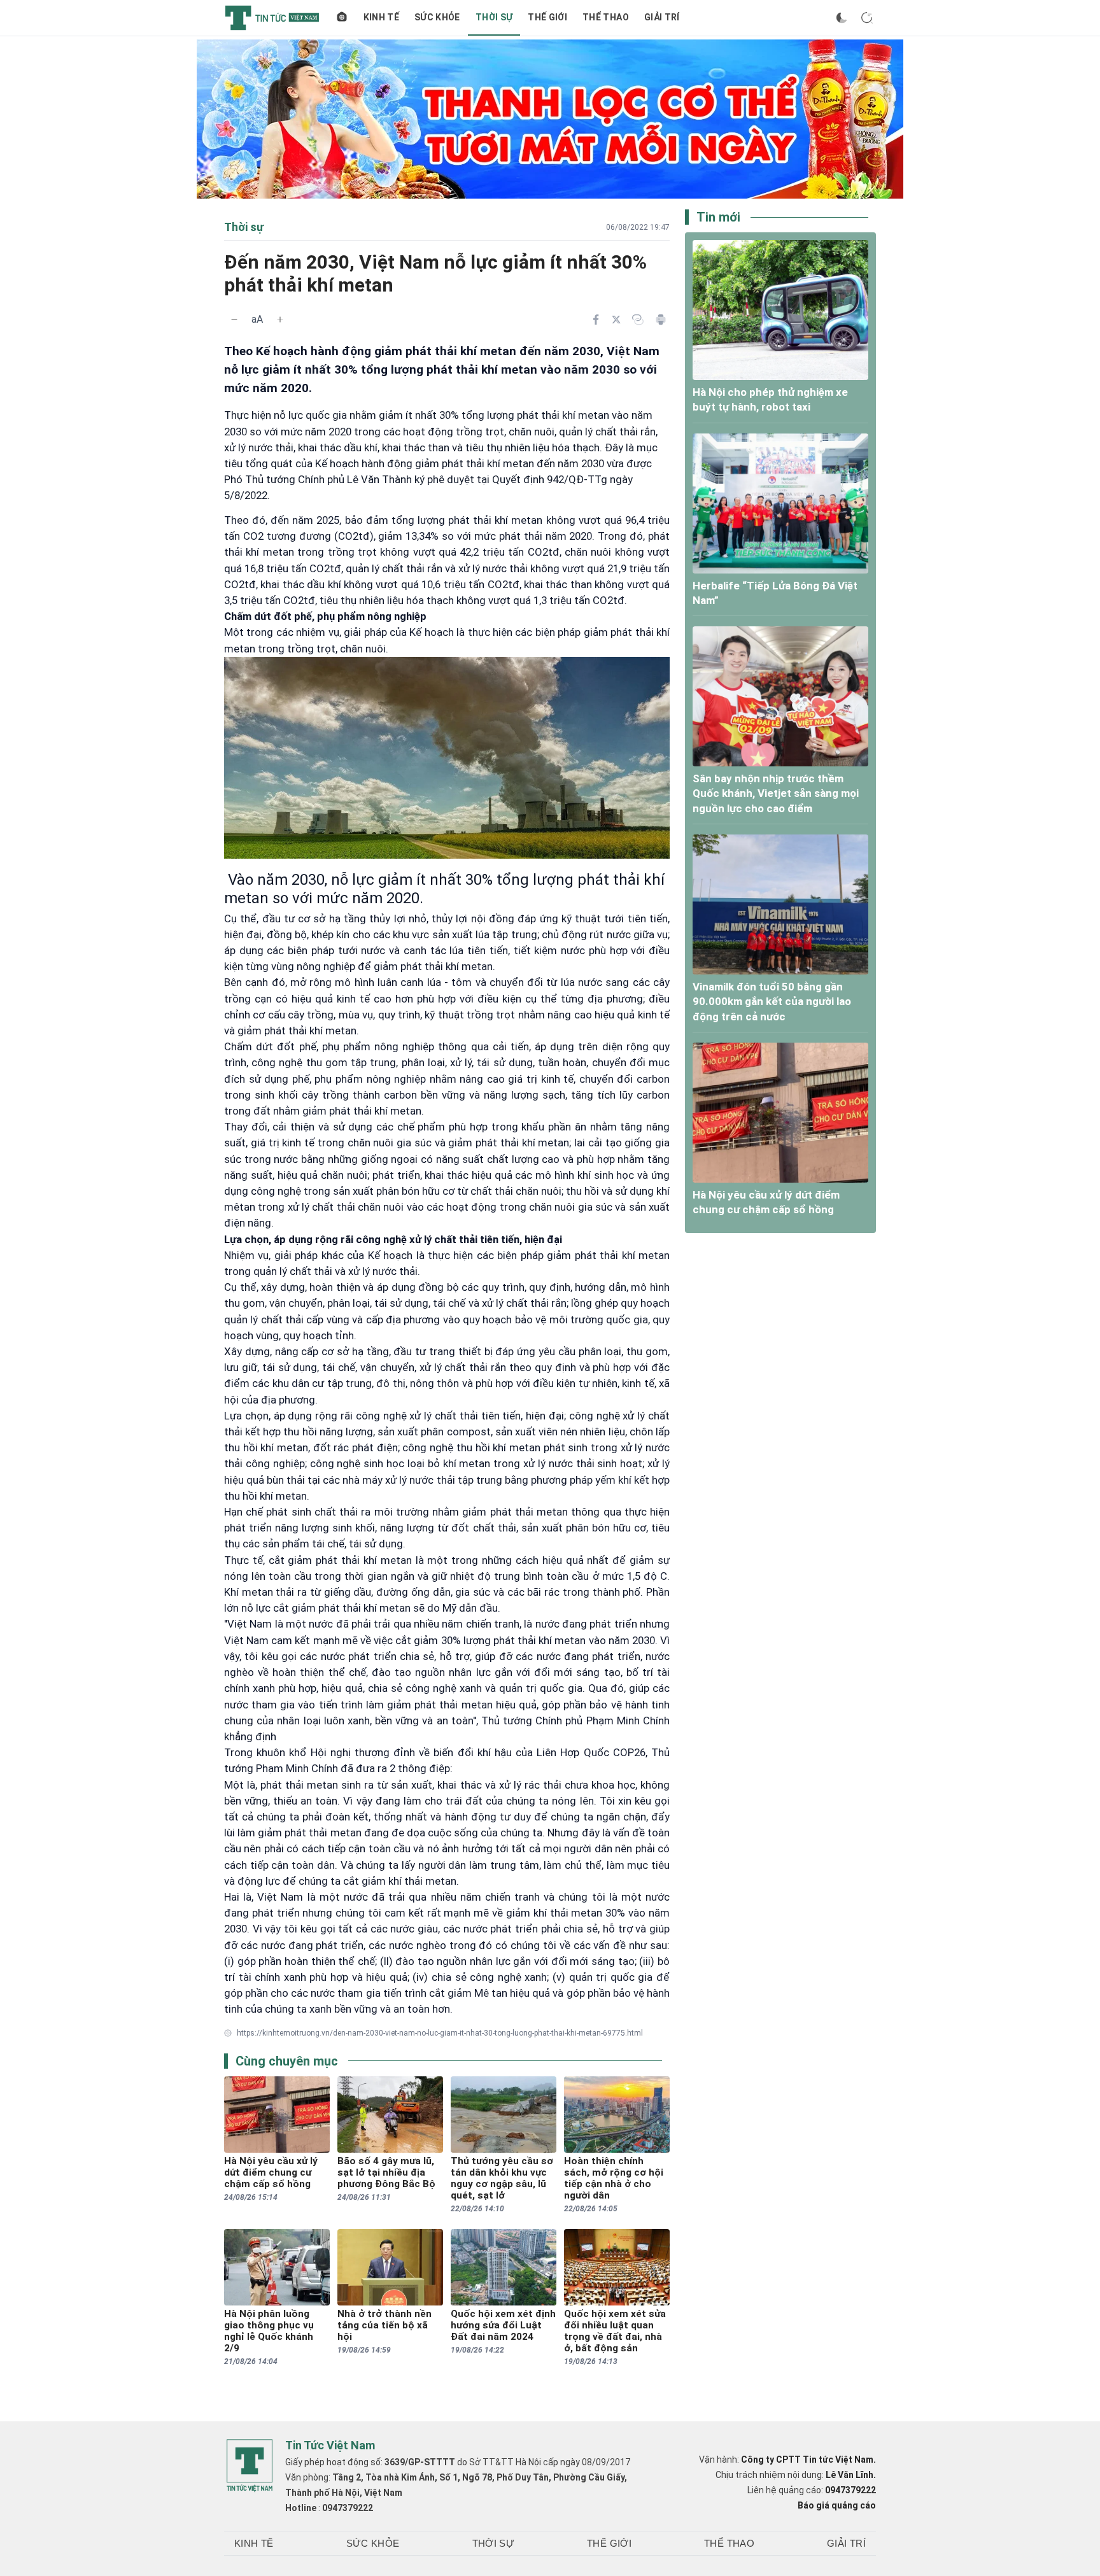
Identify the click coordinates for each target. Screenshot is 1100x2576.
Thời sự (494, 17)
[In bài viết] (661, 320)
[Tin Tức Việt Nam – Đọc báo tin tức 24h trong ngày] (272, 18)
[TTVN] (250, 2466)
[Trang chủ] (342, 18)
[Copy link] (638, 320)
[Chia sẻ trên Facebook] (596, 320)
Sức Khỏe (437, 17)
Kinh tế (381, 17)
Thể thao (606, 17)
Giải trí (662, 17)
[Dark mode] (842, 18)
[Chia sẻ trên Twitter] (616, 320)
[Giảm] (234, 320)
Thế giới (547, 17)
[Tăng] (280, 320)
